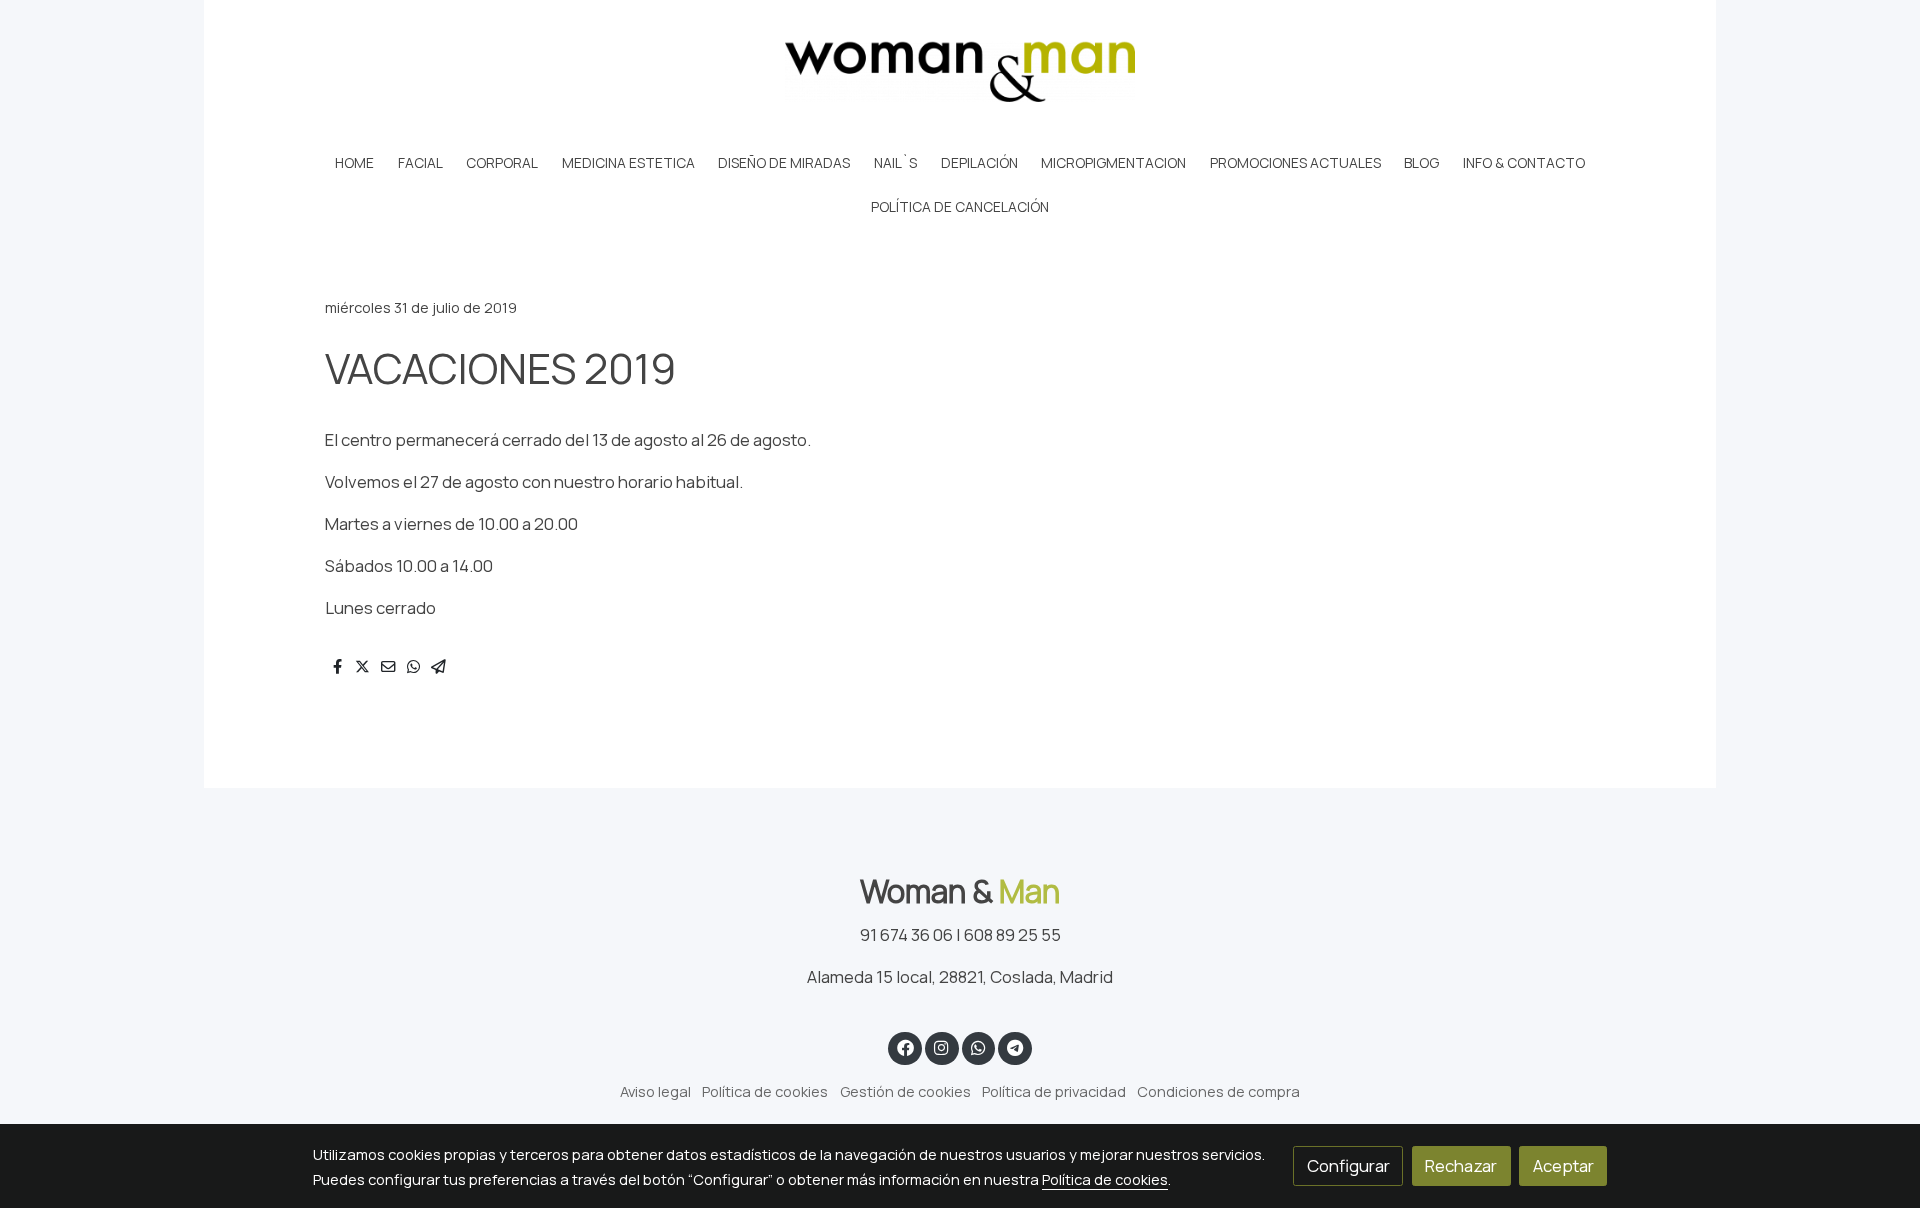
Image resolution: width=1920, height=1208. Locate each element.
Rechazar (1461, 1165)
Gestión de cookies (905, 1091)
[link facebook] (905, 1046)
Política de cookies (765, 1091)
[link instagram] (942, 1046)
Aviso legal (655, 1091)
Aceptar (1563, 1165)
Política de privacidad (1054, 1091)
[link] (960, 71)
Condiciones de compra (1218, 1091)
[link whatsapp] (978, 1046)
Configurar (1348, 1165)
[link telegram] (1015, 1046)
